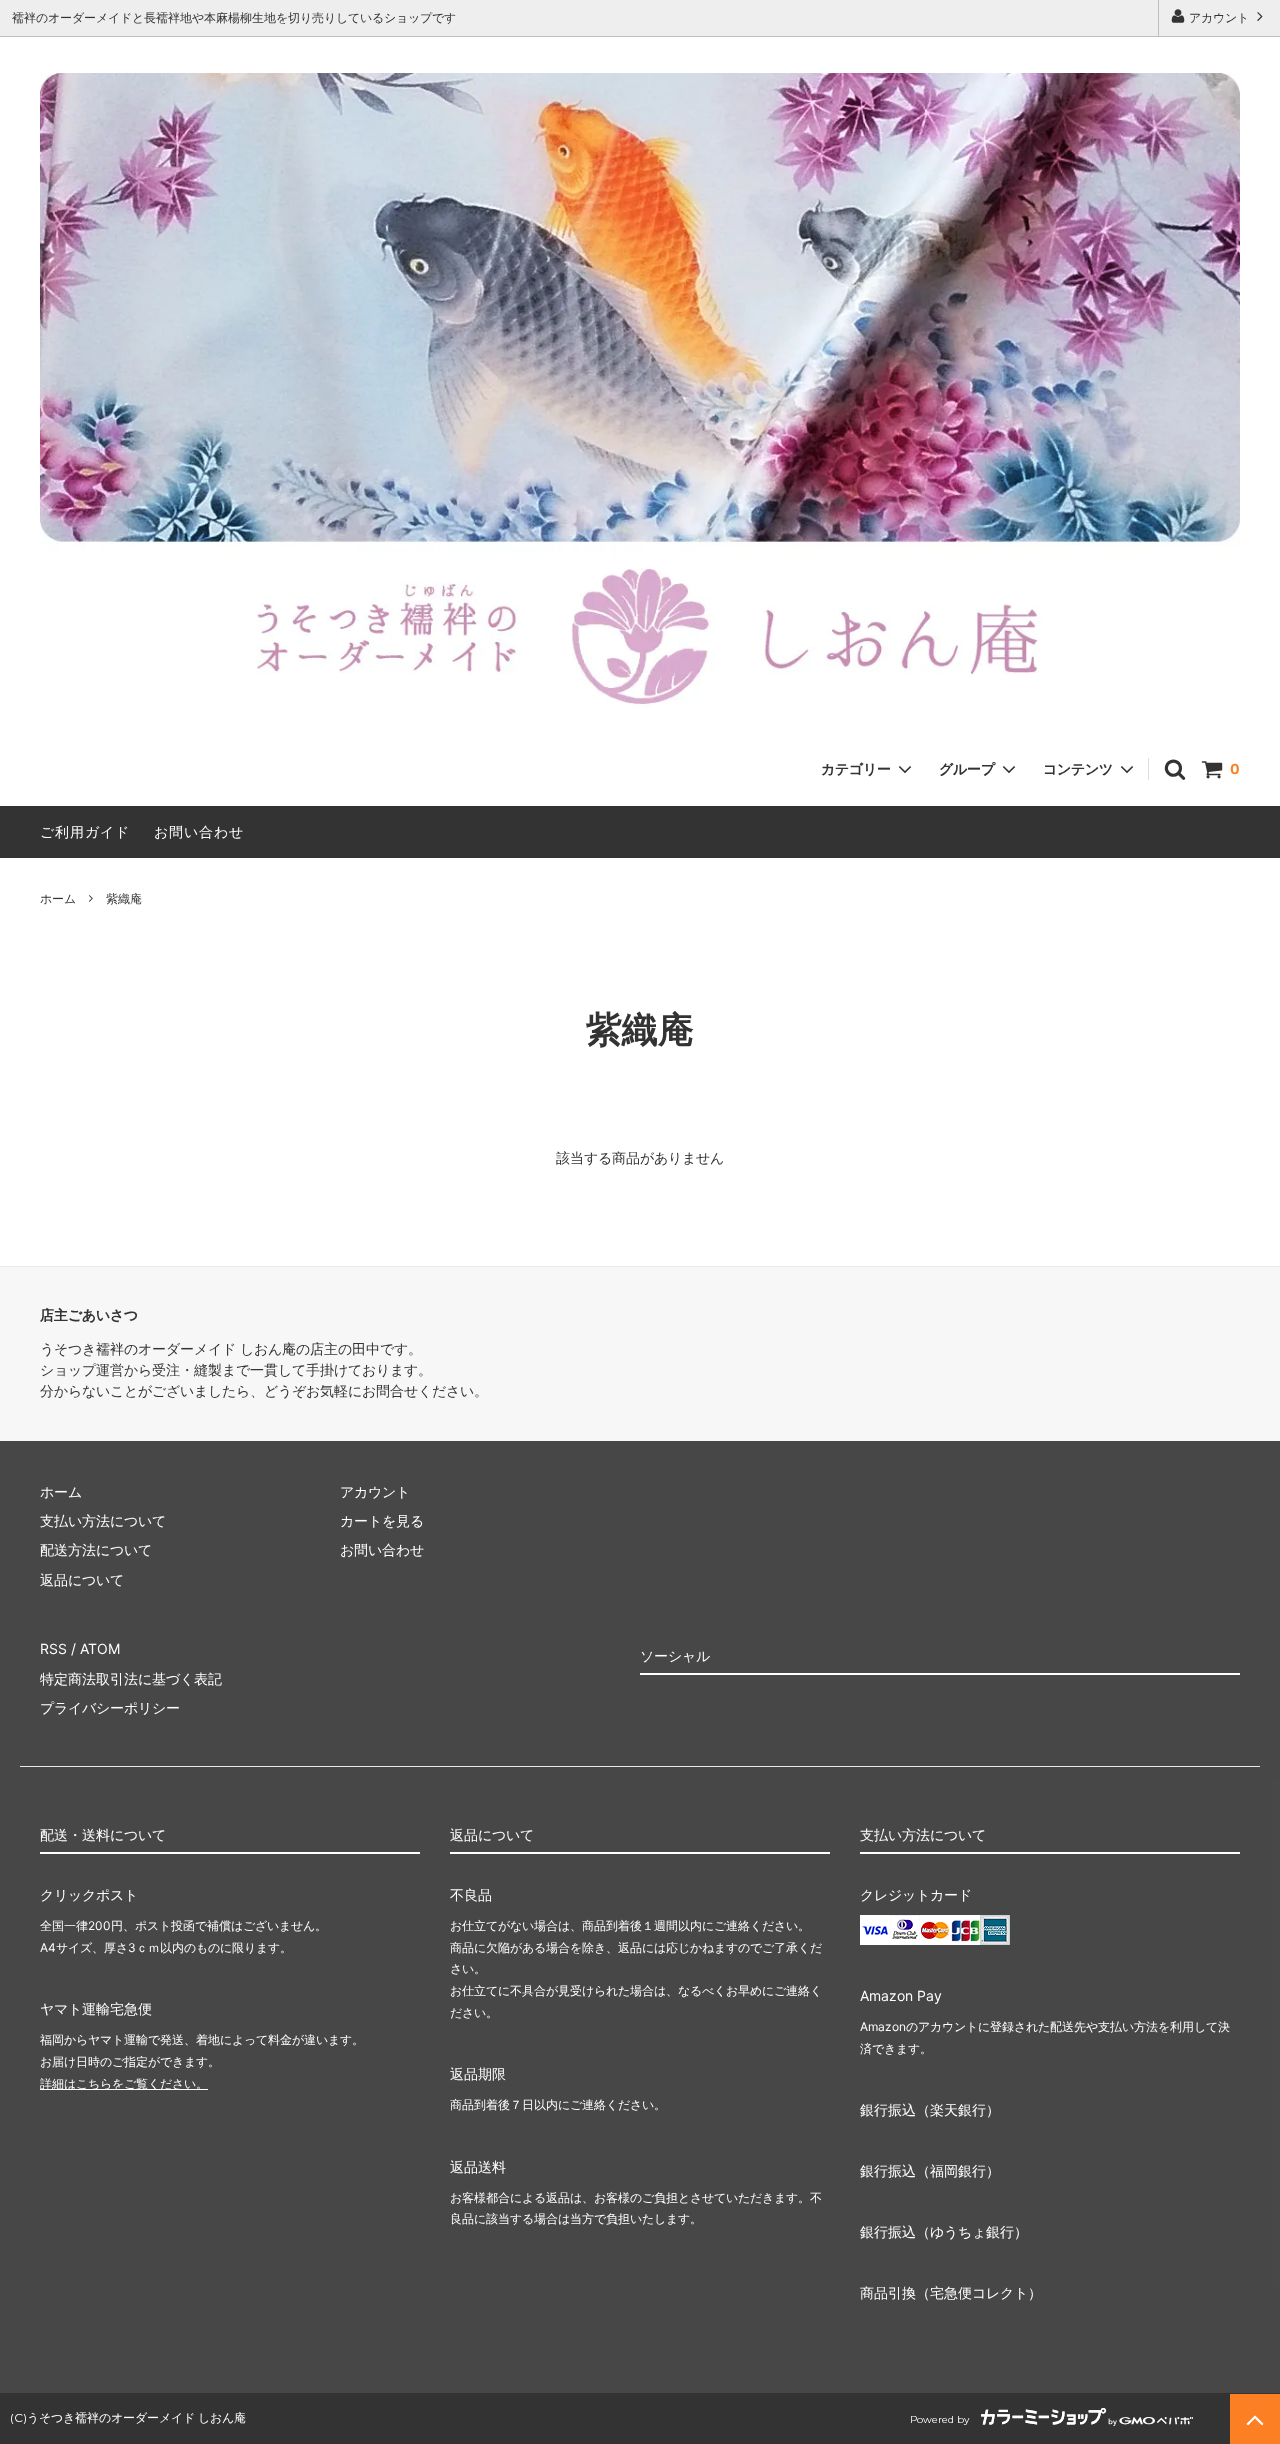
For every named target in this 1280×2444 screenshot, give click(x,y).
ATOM (100, 1648)
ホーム (58, 898)
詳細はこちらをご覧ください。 (124, 2083)
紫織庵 (124, 898)
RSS (53, 1648)
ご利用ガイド (85, 831)
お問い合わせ (199, 831)
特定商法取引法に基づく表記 (131, 1678)
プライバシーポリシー (110, 1707)
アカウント (1219, 17)
